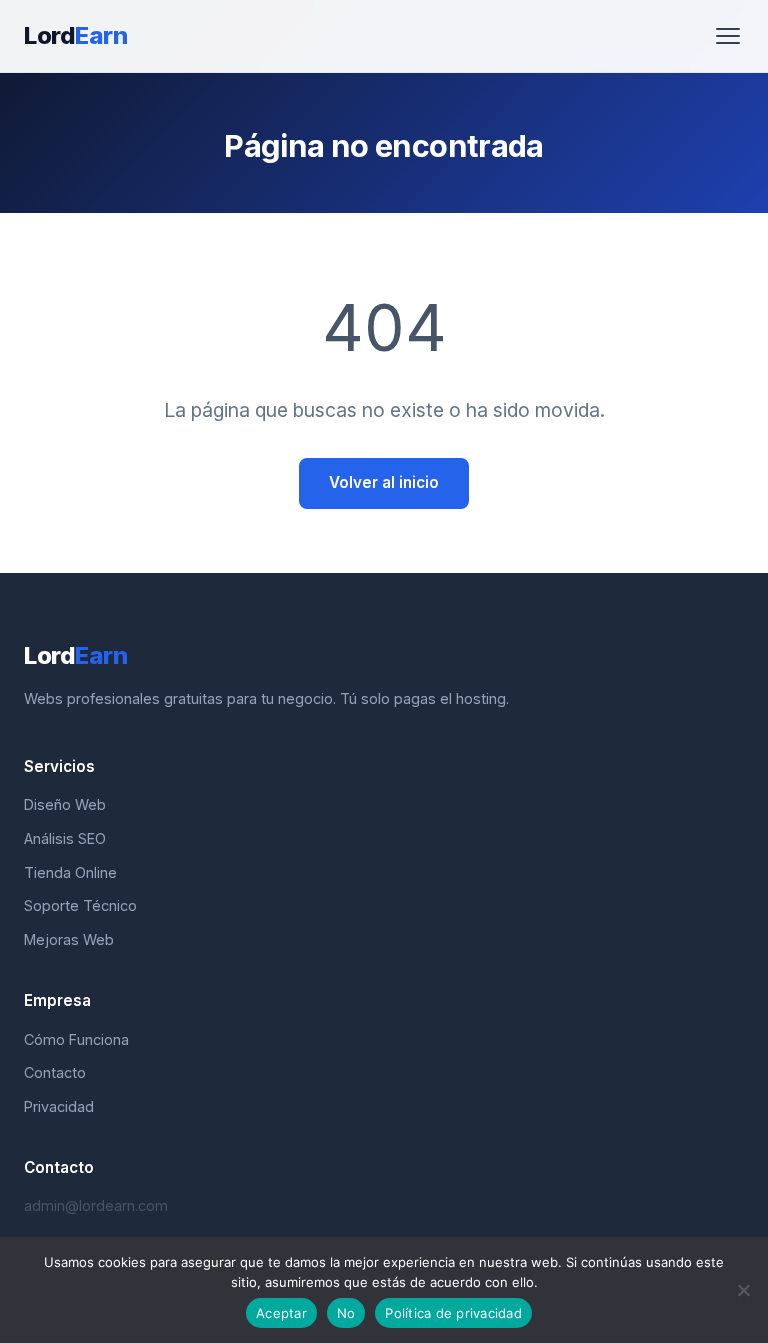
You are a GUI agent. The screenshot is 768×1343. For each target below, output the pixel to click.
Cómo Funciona (76, 1039)
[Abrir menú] (728, 36)
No (346, 1313)
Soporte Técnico (80, 905)
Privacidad (59, 1106)
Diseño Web (65, 804)
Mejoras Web (69, 939)
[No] (743, 1290)
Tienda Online (70, 872)
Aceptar (281, 1313)
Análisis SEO (65, 838)
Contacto (55, 1072)
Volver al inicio (384, 482)
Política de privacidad (453, 1313)
